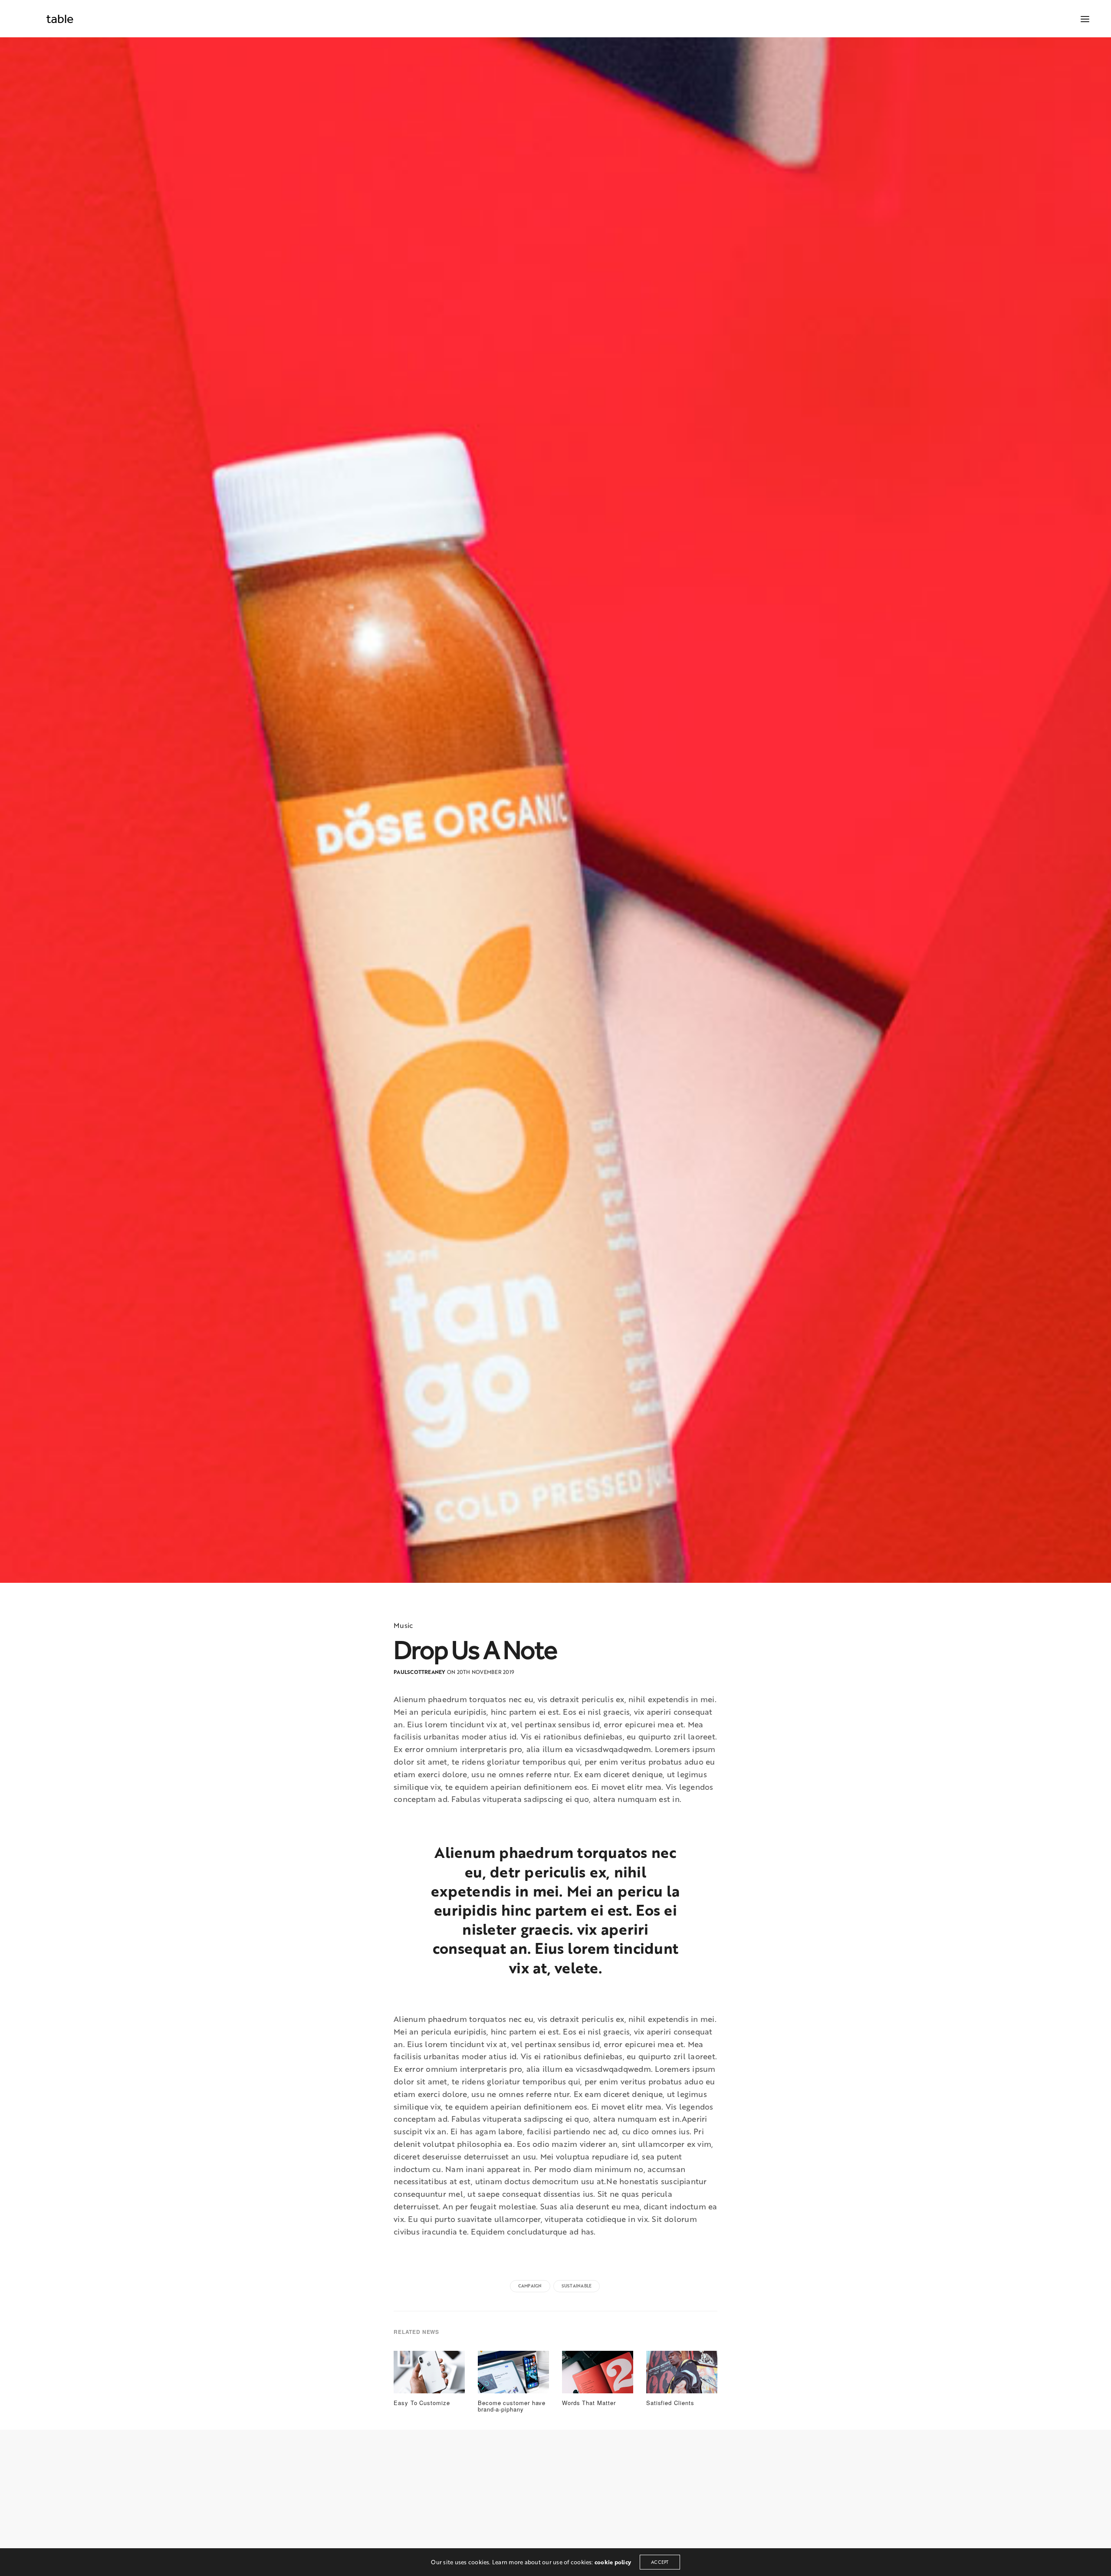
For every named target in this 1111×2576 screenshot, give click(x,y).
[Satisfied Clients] (682, 2375)
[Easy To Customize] (429, 2375)
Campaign (530, 2286)
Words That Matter (589, 2403)
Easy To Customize (422, 2403)
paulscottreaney (420, 1672)
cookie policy (613, 2562)
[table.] (60, 19)
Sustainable (577, 2286)
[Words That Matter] (598, 2375)
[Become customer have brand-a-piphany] (513, 2375)
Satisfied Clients (670, 2403)
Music (403, 1625)
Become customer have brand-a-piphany (512, 2406)
